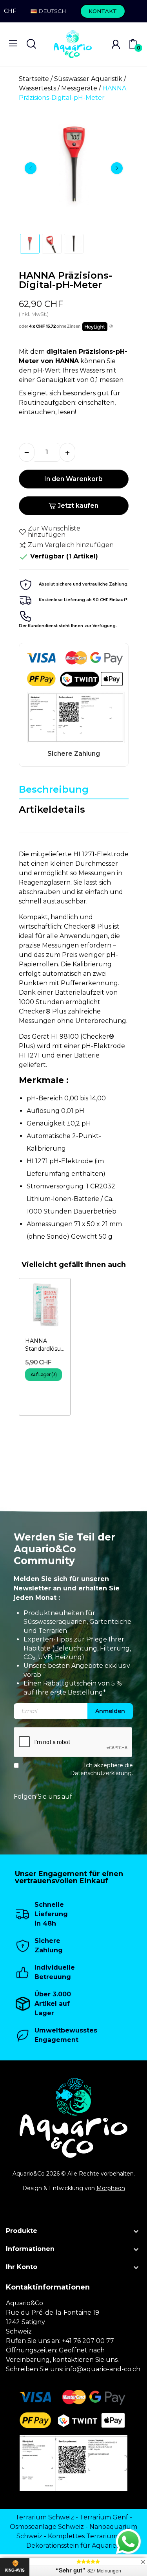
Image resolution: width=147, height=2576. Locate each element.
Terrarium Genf (104, 2517)
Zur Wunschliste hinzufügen (54, 532)
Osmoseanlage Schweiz (47, 2527)
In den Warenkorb (73, 479)
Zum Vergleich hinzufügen (71, 545)
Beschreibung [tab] (54, 789)
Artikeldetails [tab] (52, 809)
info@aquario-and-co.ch (103, 2369)
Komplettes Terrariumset (87, 2536)
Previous (31, 168)
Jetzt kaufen (78, 506)
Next (117, 168)
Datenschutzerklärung (101, 1773)
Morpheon (111, 2188)
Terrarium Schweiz (45, 2517)
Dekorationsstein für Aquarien (73, 2546)
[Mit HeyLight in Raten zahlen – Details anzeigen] (111, 327)
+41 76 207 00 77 (88, 2341)
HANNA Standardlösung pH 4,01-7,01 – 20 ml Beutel (45, 1345)
